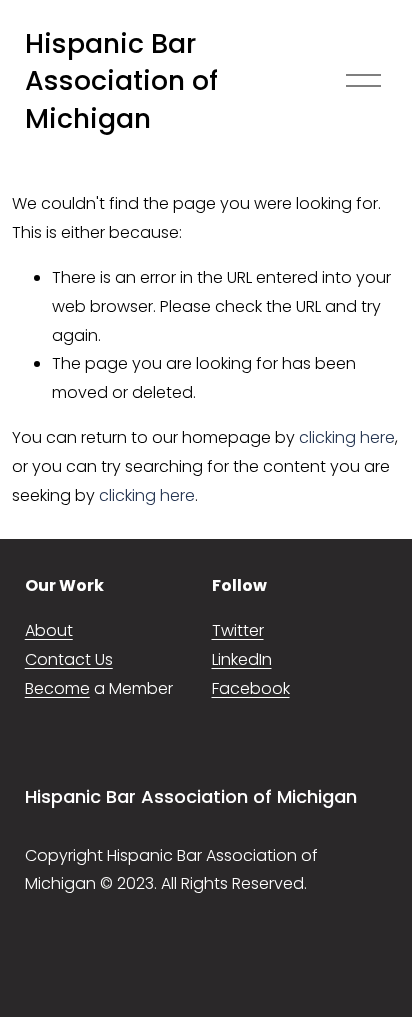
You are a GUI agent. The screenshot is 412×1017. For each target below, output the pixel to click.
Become (57, 688)
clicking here (347, 437)
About (49, 630)
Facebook (251, 688)
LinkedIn (242, 659)
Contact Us (69, 659)
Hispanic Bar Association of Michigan (121, 81)
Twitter (238, 630)
